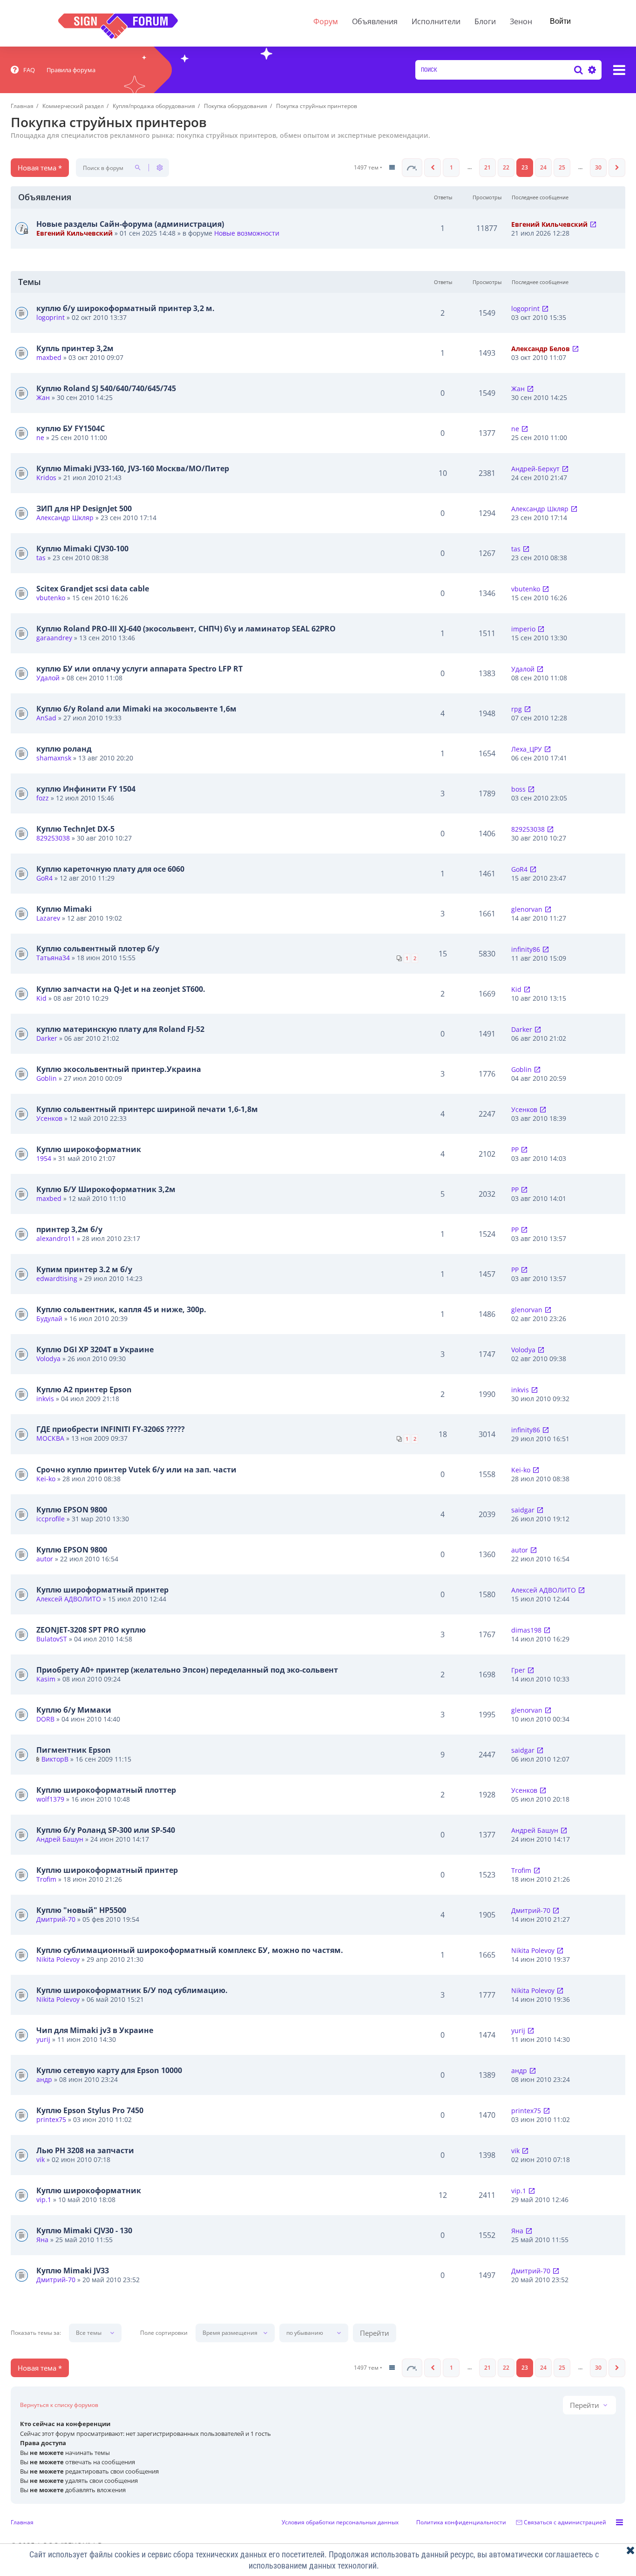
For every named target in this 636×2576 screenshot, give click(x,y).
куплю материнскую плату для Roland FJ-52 (120, 1029)
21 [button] (487, 167)
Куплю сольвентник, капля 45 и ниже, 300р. (121, 1309)
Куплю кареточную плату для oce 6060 (110, 869)
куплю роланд (64, 749)
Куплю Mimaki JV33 (73, 2271)
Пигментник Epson (74, 1750)
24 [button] (543, 167)
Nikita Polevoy (58, 1959)
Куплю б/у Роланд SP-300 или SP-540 (106, 1830)
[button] (412, 168)
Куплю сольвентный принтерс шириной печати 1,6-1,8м (147, 1109)
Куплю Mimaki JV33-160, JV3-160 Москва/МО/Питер (133, 468)
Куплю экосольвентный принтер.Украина (119, 1069)
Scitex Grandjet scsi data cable (93, 589)
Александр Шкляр (65, 518)
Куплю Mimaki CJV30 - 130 (84, 2230)
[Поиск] (578, 70)
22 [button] (506, 167)
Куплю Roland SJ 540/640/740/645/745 (106, 388)
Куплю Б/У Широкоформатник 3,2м (106, 1189)
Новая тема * (40, 168)
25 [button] (562, 167)
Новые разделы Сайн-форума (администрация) (130, 224)
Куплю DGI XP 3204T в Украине (95, 1349)
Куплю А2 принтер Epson (84, 1390)
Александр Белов (541, 349)
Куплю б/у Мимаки (74, 1710)
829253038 (53, 838)
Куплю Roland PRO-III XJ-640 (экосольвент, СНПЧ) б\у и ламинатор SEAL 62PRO (186, 629)
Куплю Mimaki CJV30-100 (82, 549)
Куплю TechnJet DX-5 (75, 829)
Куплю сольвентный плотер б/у (98, 949)
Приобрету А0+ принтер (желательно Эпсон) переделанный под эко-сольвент (187, 1670)
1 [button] (451, 167)
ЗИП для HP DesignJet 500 (84, 508)
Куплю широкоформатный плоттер (106, 1790)
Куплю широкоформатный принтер (107, 1870)
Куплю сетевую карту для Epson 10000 (109, 2070)
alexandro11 (56, 1238)
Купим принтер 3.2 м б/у (84, 1269)
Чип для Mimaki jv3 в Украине (95, 2030)
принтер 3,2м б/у (69, 1229)
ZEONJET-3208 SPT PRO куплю (91, 1630)
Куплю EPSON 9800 (72, 1510)
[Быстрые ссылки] (619, 70)
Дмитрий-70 (56, 1919)
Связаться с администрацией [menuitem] (565, 2522)
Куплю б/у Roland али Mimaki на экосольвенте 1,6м (136, 709)
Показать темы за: (36, 2333)
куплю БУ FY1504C (71, 428)
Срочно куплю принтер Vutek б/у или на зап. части (136, 1470)
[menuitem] (23, 70)
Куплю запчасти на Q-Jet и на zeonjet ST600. (121, 989)
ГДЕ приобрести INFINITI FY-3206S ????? (111, 1429)
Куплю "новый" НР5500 (81, 1910)
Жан (43, 397)
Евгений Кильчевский (74, 233)
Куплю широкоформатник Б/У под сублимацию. (132, 1990)
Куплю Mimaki (64, 909)
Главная (22, 2522)
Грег (518, 1670)
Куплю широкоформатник (89, 1149)
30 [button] (598, 167)
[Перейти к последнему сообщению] (593, 224)
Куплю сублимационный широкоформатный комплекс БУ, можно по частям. (190, 1950)
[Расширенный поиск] (591, 70)
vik (41, 2159)
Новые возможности (247, 233)
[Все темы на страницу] (392, 168)
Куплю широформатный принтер (102, 1590)
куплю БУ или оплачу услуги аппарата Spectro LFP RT (139, 669)
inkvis (45, 1399)
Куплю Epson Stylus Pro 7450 (90, 2110)
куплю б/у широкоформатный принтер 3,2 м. (125, 308)
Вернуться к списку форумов (59, 2405)
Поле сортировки (164, 2333)
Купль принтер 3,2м (75, 348)
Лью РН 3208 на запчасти (85, 2150)
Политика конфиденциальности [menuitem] (461, 2522)
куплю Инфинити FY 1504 (86, 789)
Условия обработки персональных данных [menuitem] (340, 2522)
